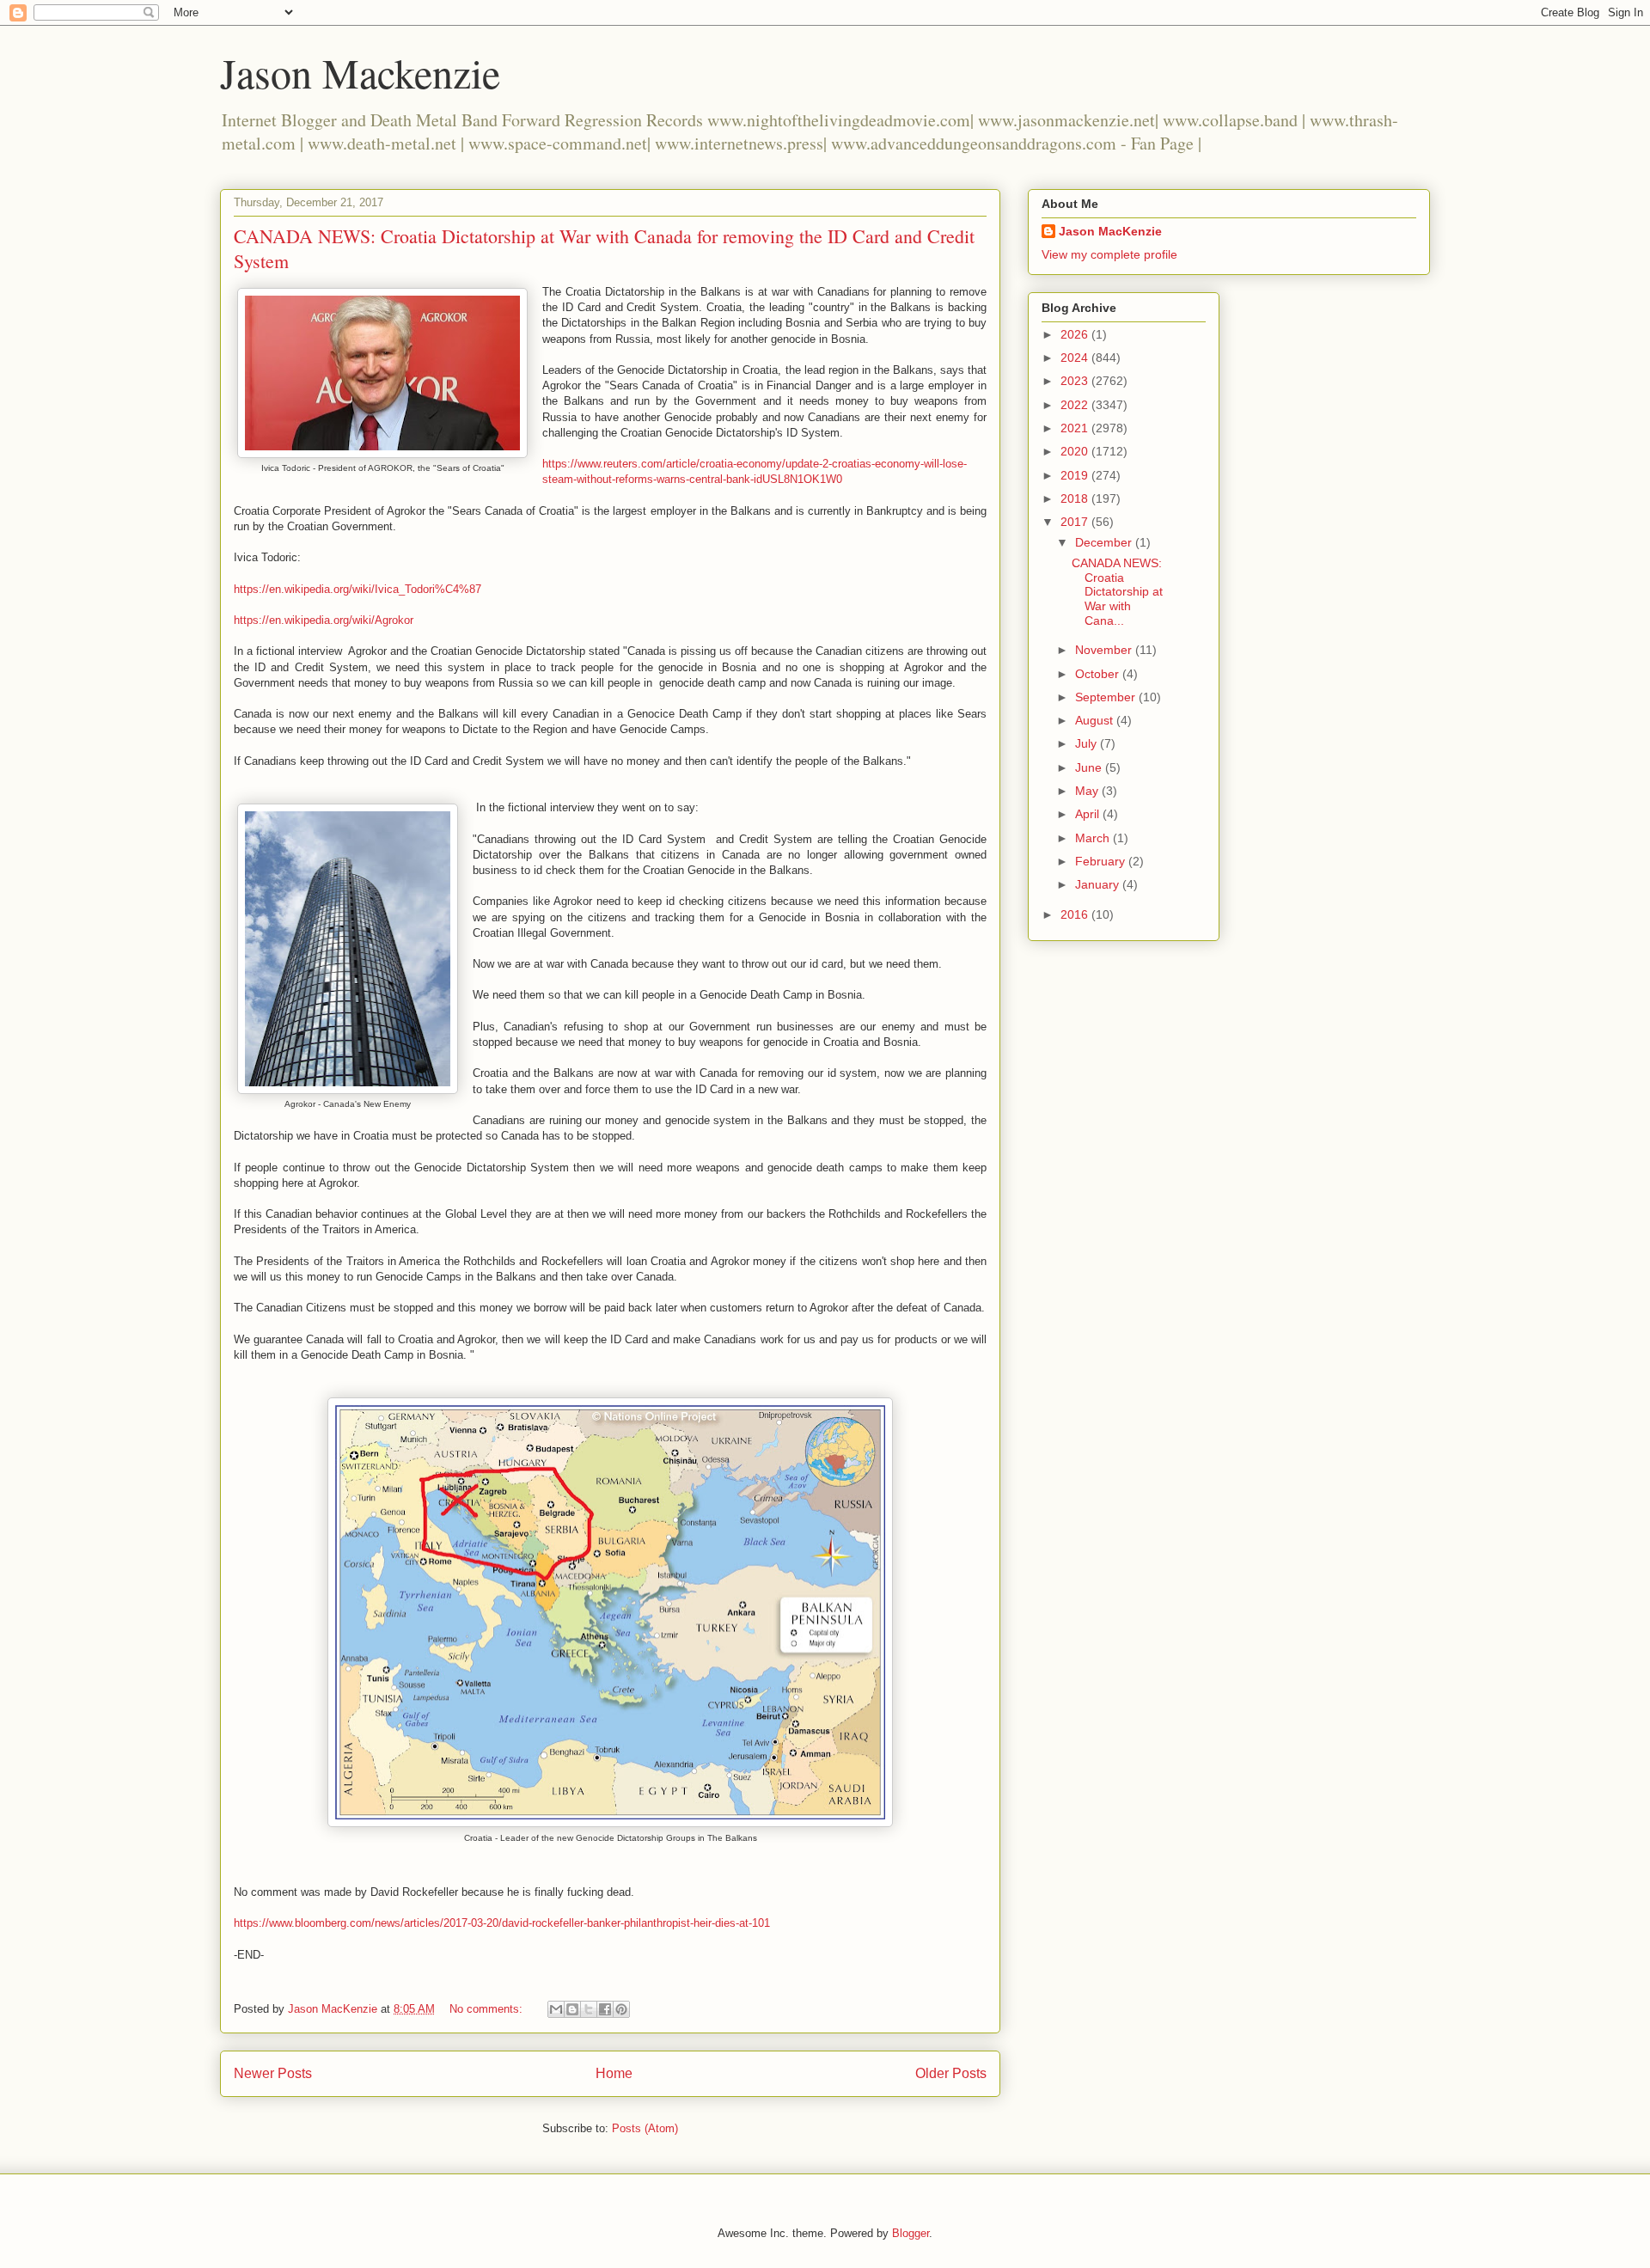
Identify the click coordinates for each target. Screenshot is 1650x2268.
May (1088, 791)
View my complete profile (1109, 254)
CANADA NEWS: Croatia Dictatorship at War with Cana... (1117, 592)
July (1088, 743)
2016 (1076, 914)
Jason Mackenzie (360, 72)
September (1107, 697)
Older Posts (951, 2073)
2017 (1076, 522)
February (1102, 861)
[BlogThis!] (572, 2009)
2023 (1076, 381)
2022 (1076, 405)
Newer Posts (273, 2073)
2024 (1076, 358)
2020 (1076, 451)
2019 (1076, 475)
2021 (1076, 428)
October (1099, 674)
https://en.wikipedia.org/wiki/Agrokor (324, 620)
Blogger (911, 2233)
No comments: (488, 2009)
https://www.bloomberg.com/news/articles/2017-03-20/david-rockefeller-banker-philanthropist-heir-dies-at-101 (502, 1923)
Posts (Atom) (645, 2128)
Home (614, 2073)
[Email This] (556, 2009)
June (1090, 767)
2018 (1076, 498)
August (1096, 720)
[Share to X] (589, 2009)
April (1089, 814)
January (1099, 884)
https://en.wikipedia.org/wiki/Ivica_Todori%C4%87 (359, 589)
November (1105, 650)
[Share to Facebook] (605, 2009)
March (1094, 838)
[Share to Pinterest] (621, 2009)
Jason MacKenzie (1110, 231)
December (1105, 542)
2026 (1076, 334)
